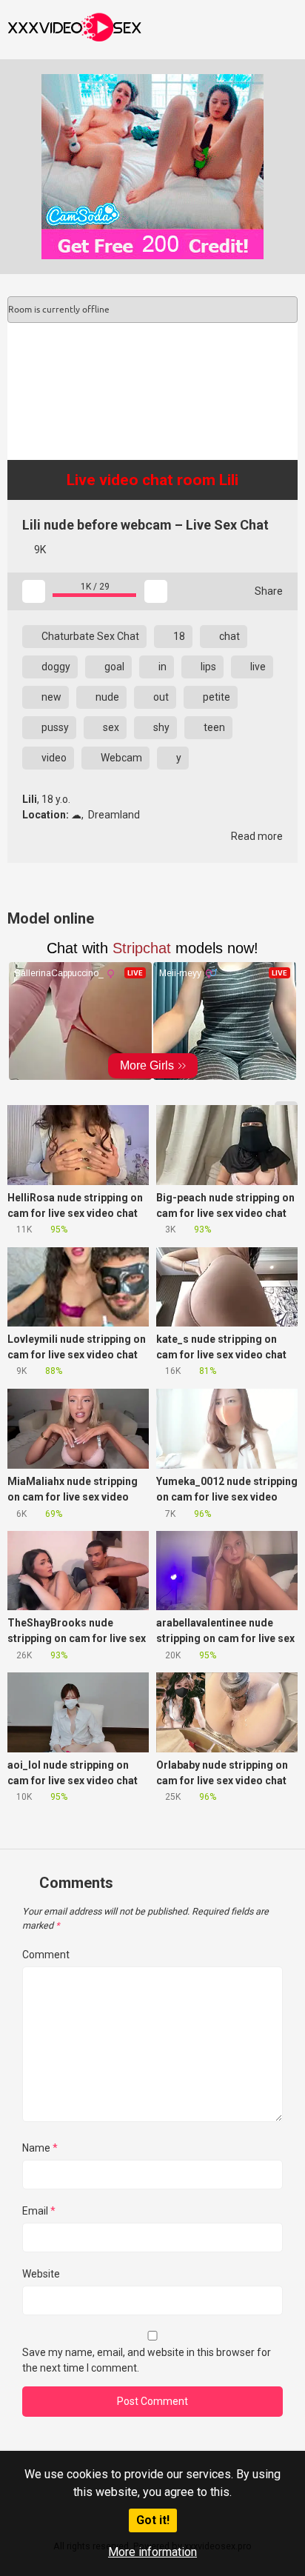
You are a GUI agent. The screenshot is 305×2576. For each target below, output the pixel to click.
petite (215, 697)
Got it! (153, 2520)
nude (106, 697)
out (160, 697)
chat (228, 636)
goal (113, 667)
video (53, 758)
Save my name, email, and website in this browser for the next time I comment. (147, 2360)
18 (178, 636)
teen (213, 727)
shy (160, 727)
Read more (256, 836)
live (257, 667)
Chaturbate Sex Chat (89, 636)
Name (40, 2148)
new (50, 697)
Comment (46, 1955)
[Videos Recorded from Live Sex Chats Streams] (74, 30)
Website (41, 2274)
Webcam (120, 758)
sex (110, 727)
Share (268, 591)
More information (152, 2552)
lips (207, 667)
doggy (55, 667)
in (161, 667)
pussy (54, 727)
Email (39, 2211)
